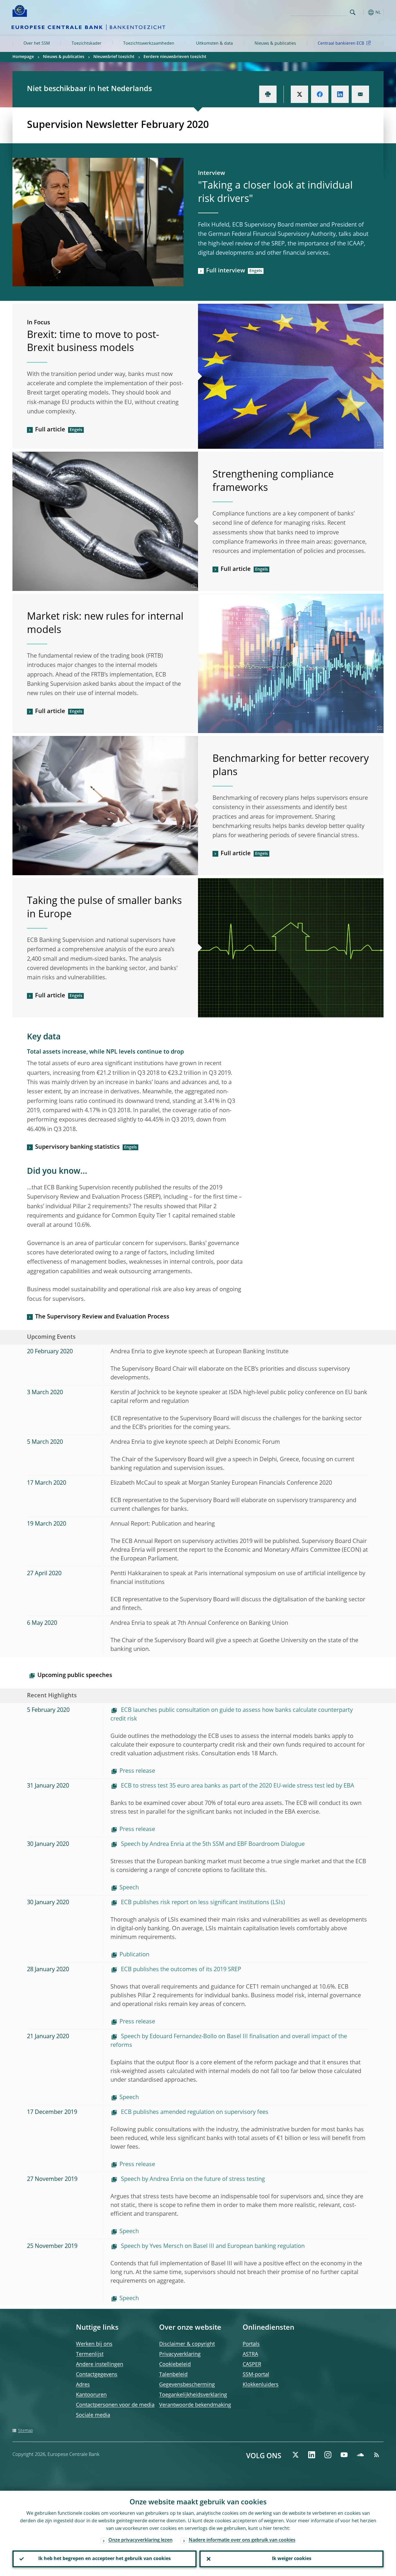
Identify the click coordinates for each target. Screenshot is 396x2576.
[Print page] (268, 94)
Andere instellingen (100, 2365)
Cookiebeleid (175, 2365)
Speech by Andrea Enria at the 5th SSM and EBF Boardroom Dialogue (212, 1844)
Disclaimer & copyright (187, 2344)
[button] (363, 12)
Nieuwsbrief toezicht (114, 57)
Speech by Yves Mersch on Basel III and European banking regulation (212, 2246)
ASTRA (250, 2354)
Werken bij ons (94, 2344)
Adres (83, 2385)
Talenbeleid (173, 2375)
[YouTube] (344, 2455)
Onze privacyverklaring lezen (140, 2540)
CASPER (252, 2365)
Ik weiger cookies (292, 2559)
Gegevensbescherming (187, 2385)
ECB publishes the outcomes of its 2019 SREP (180, 1970)
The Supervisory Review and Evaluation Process (102, 1317)
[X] (295, 2455)
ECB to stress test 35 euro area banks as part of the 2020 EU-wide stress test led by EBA (237, 1786)
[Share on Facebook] (320, 94)
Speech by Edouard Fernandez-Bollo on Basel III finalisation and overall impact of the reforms (229, 2041)
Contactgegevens (97, 2375)
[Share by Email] (360, 94)
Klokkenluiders (261, 2385)
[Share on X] (299, 94)
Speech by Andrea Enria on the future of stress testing (192, 2179)
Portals (251, 2344)
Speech (129, 1888)
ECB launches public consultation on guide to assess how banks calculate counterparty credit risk (232, 1715)
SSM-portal (256, 2375)
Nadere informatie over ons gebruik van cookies (242, 2540)
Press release (137, 1771)
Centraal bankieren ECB (341, 44)
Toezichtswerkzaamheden (149, 44)
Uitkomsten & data (214, 44)
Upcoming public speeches (75, 1676)
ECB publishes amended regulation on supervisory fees (194, 2112)
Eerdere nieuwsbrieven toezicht (175, 57)
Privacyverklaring (180, 2354)
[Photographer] (379, 444)
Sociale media (93, 2415)
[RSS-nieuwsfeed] (377, 2455)
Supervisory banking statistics (77, 1147)
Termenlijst (90, 2354)
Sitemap (25, 2431)
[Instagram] (328, 2455)
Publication (134, 1955)
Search (353, 12)
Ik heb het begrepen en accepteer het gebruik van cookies (105, 2559)
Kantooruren (91, 2395)
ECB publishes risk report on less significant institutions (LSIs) (202, 1903)
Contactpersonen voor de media (115, 2405)
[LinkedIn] (312, 2455)
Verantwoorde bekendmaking (195, 2405)
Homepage (23, 57)
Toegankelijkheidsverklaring (193, 2395)
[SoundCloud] (360, 2455)
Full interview (226, 271)
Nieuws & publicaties (275, 44)
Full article (50, 430)
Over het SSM (37, 44)
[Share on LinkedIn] (340, 94)
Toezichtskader (87, 44)
